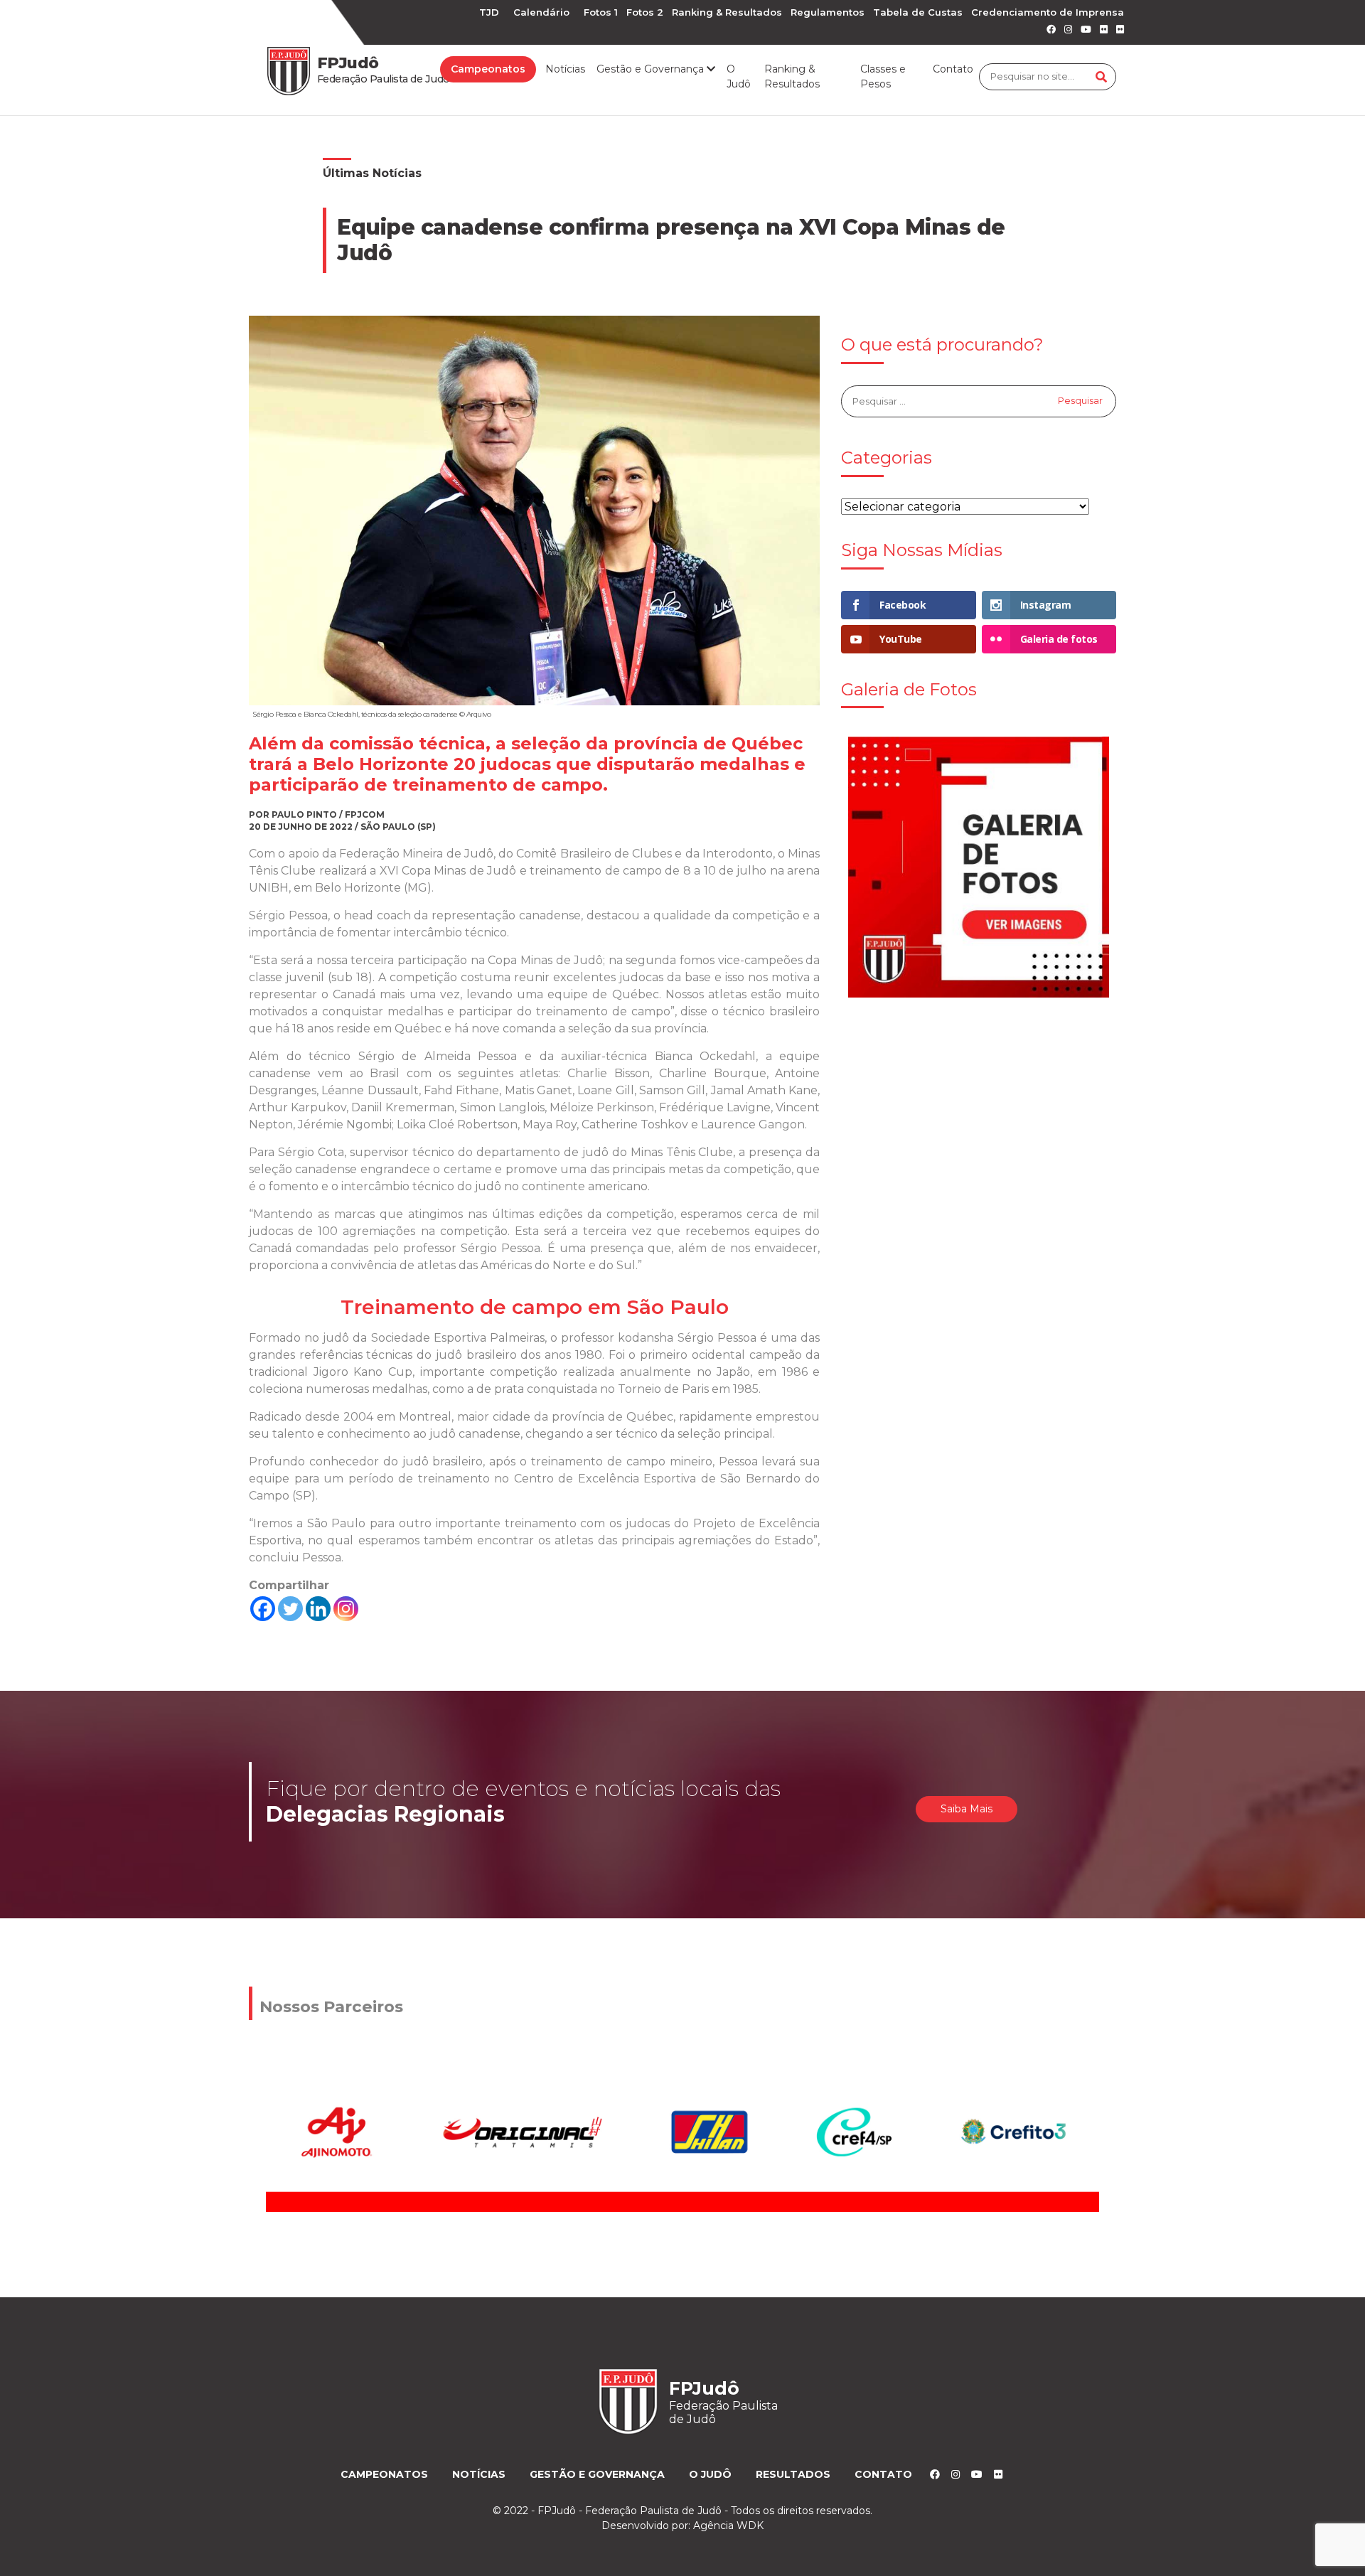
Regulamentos (828, 12)
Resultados (793, 2474)
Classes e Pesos (883, 76)
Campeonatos (488, 69)
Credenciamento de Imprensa (1048, 12)
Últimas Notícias (372, 173)
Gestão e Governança (597, 2474)
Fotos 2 (645, 12)
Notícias (565, 69)
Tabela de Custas (918, 12)
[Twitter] (290, 1609)
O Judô (739, 76)
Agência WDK (728, 2526)
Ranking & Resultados (727, 12)
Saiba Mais (967, 1809)
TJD (489, 12)
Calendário (541, 12)
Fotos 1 (601, 12)
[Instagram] (346, 1609)
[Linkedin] (318, 1609)
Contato (953, 69)
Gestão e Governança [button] (652, 69)
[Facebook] (263, 1609)
